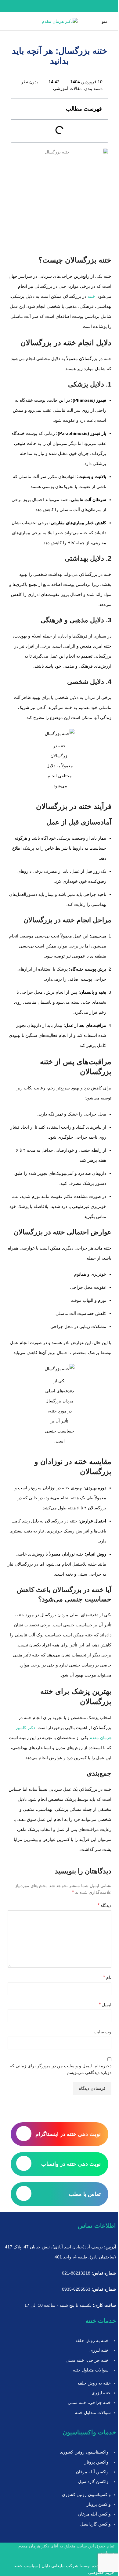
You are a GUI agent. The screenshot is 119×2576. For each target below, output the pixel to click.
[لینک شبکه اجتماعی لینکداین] (52, 6)
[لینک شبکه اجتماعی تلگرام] (45, 6)
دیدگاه (105, 1905)
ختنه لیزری (99, 2350)
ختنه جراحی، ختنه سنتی (87, 2360)
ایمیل (105, 2005)
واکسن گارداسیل (93, 2481)
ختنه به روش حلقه (92, 2340)
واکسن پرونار (97, 2462)
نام (107, 1977)
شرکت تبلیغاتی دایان (60, 2566)
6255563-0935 (76, 2289)
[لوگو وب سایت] (60, 21)
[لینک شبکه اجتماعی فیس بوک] (74, 6)
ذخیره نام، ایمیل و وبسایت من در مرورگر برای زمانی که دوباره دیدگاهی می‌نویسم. (61, 2069)
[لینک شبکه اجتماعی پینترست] (60, 6)
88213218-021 (76, 2273)
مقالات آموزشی (67, 88)
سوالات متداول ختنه (91, 2370)
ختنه (91, 296)
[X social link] (67, 6)
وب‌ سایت (103, 2032)
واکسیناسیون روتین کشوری (84, 2452)
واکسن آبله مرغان (92, 2472)
